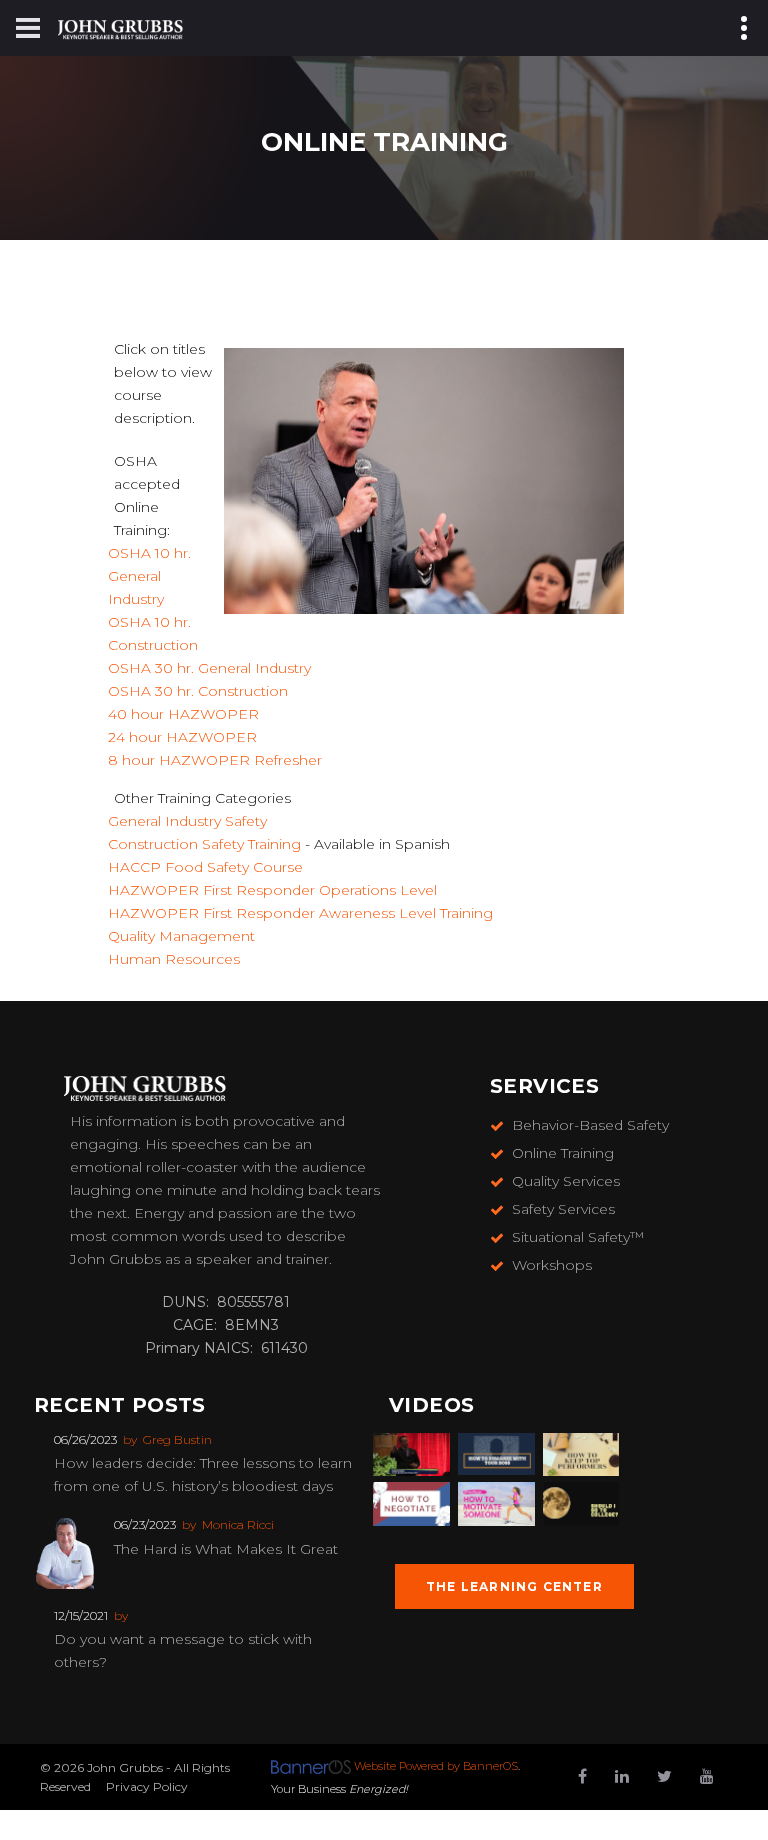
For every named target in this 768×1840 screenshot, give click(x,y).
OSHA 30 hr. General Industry (209, 668)
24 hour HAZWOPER (182, 737)
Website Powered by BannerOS (436, 1766)
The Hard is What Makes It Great (226, 1549)
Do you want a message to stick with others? (183, 1650)
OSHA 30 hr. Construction (198, 691)
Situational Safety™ (578, 1237)
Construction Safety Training (204, 844)
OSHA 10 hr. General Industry (149, 576)
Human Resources (174, 959)
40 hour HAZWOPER (183, 714)
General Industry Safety (187, 821)
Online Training (563, 1153)
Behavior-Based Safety (590, 1125)
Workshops (552, 1265)
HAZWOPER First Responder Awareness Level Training (300, 913)
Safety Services (563, 1209)
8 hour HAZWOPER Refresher (215, 760)
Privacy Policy (147, 1786)
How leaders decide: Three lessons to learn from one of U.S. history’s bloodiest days (203, 1474)
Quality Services (566, 1181)
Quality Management (181, 936)
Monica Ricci (238, 1524)
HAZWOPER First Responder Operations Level (272, 890)
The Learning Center (514, 1586)
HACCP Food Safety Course (205, 867)
